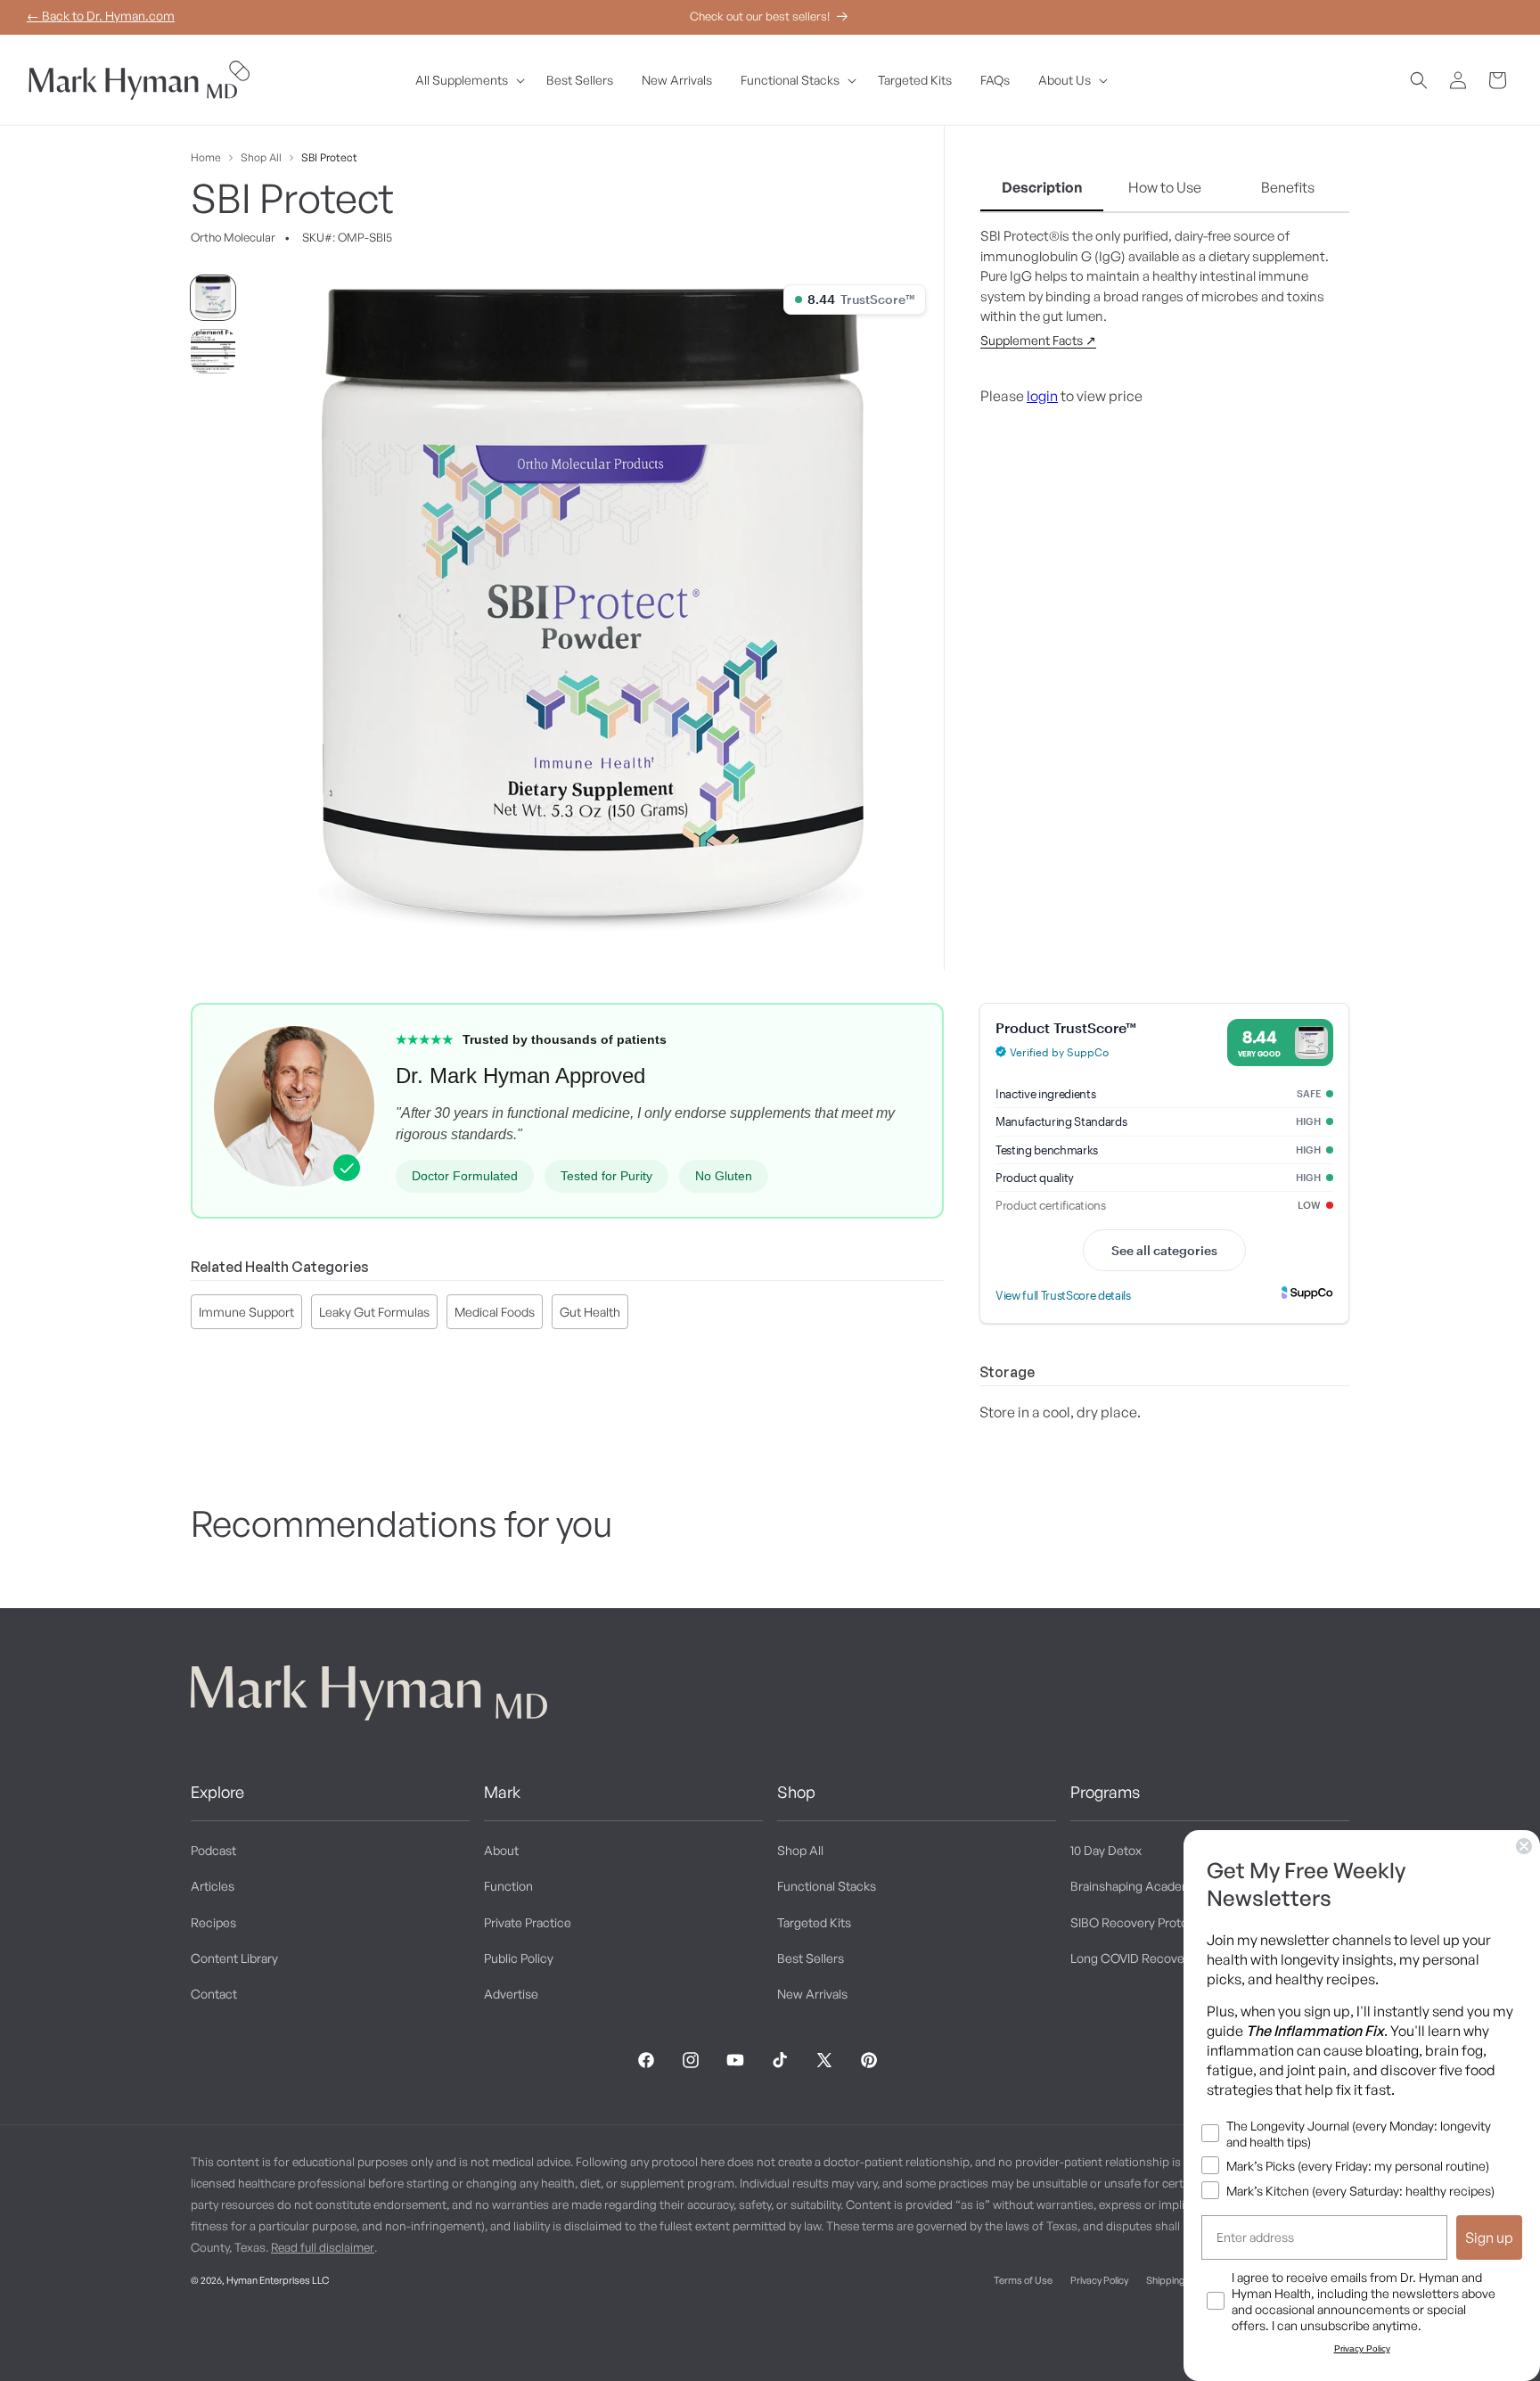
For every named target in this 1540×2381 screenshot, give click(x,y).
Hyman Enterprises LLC (278, 2280)
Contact (214, 1994)
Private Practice (528, 1922)
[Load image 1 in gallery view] (213, 298)
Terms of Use (1023, 2280)
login (1042, 396)
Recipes (213, 1922)
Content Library (234, 1958)
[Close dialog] (1524, 1846)
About (501, 1850)
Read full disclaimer (323, 2247)
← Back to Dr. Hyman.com (101, 16)
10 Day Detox (1106, 1850)
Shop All (261, 157)
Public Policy (519, 1958)
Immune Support (246, 1312)
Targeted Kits (814, 1922)
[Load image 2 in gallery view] (213, 351)
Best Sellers (811, 1958)
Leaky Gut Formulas (374, 1312)
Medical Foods (495, 1312)
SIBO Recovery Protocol (1138, 1922)
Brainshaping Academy (1135, 1887)
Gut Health (590, 1312)
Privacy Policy (1099, 2280)
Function (508, 1887)
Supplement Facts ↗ (1038, 340)
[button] (467, 80)
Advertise (511, 1994)
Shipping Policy (1179, 2280)
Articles (213, 1887)
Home (206, 157)
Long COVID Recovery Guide (1151, 1958)
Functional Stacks (827, 1887)
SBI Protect (329, 157)
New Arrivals (812, 1994)
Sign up (1489, 2237)
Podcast (213, 1850)
